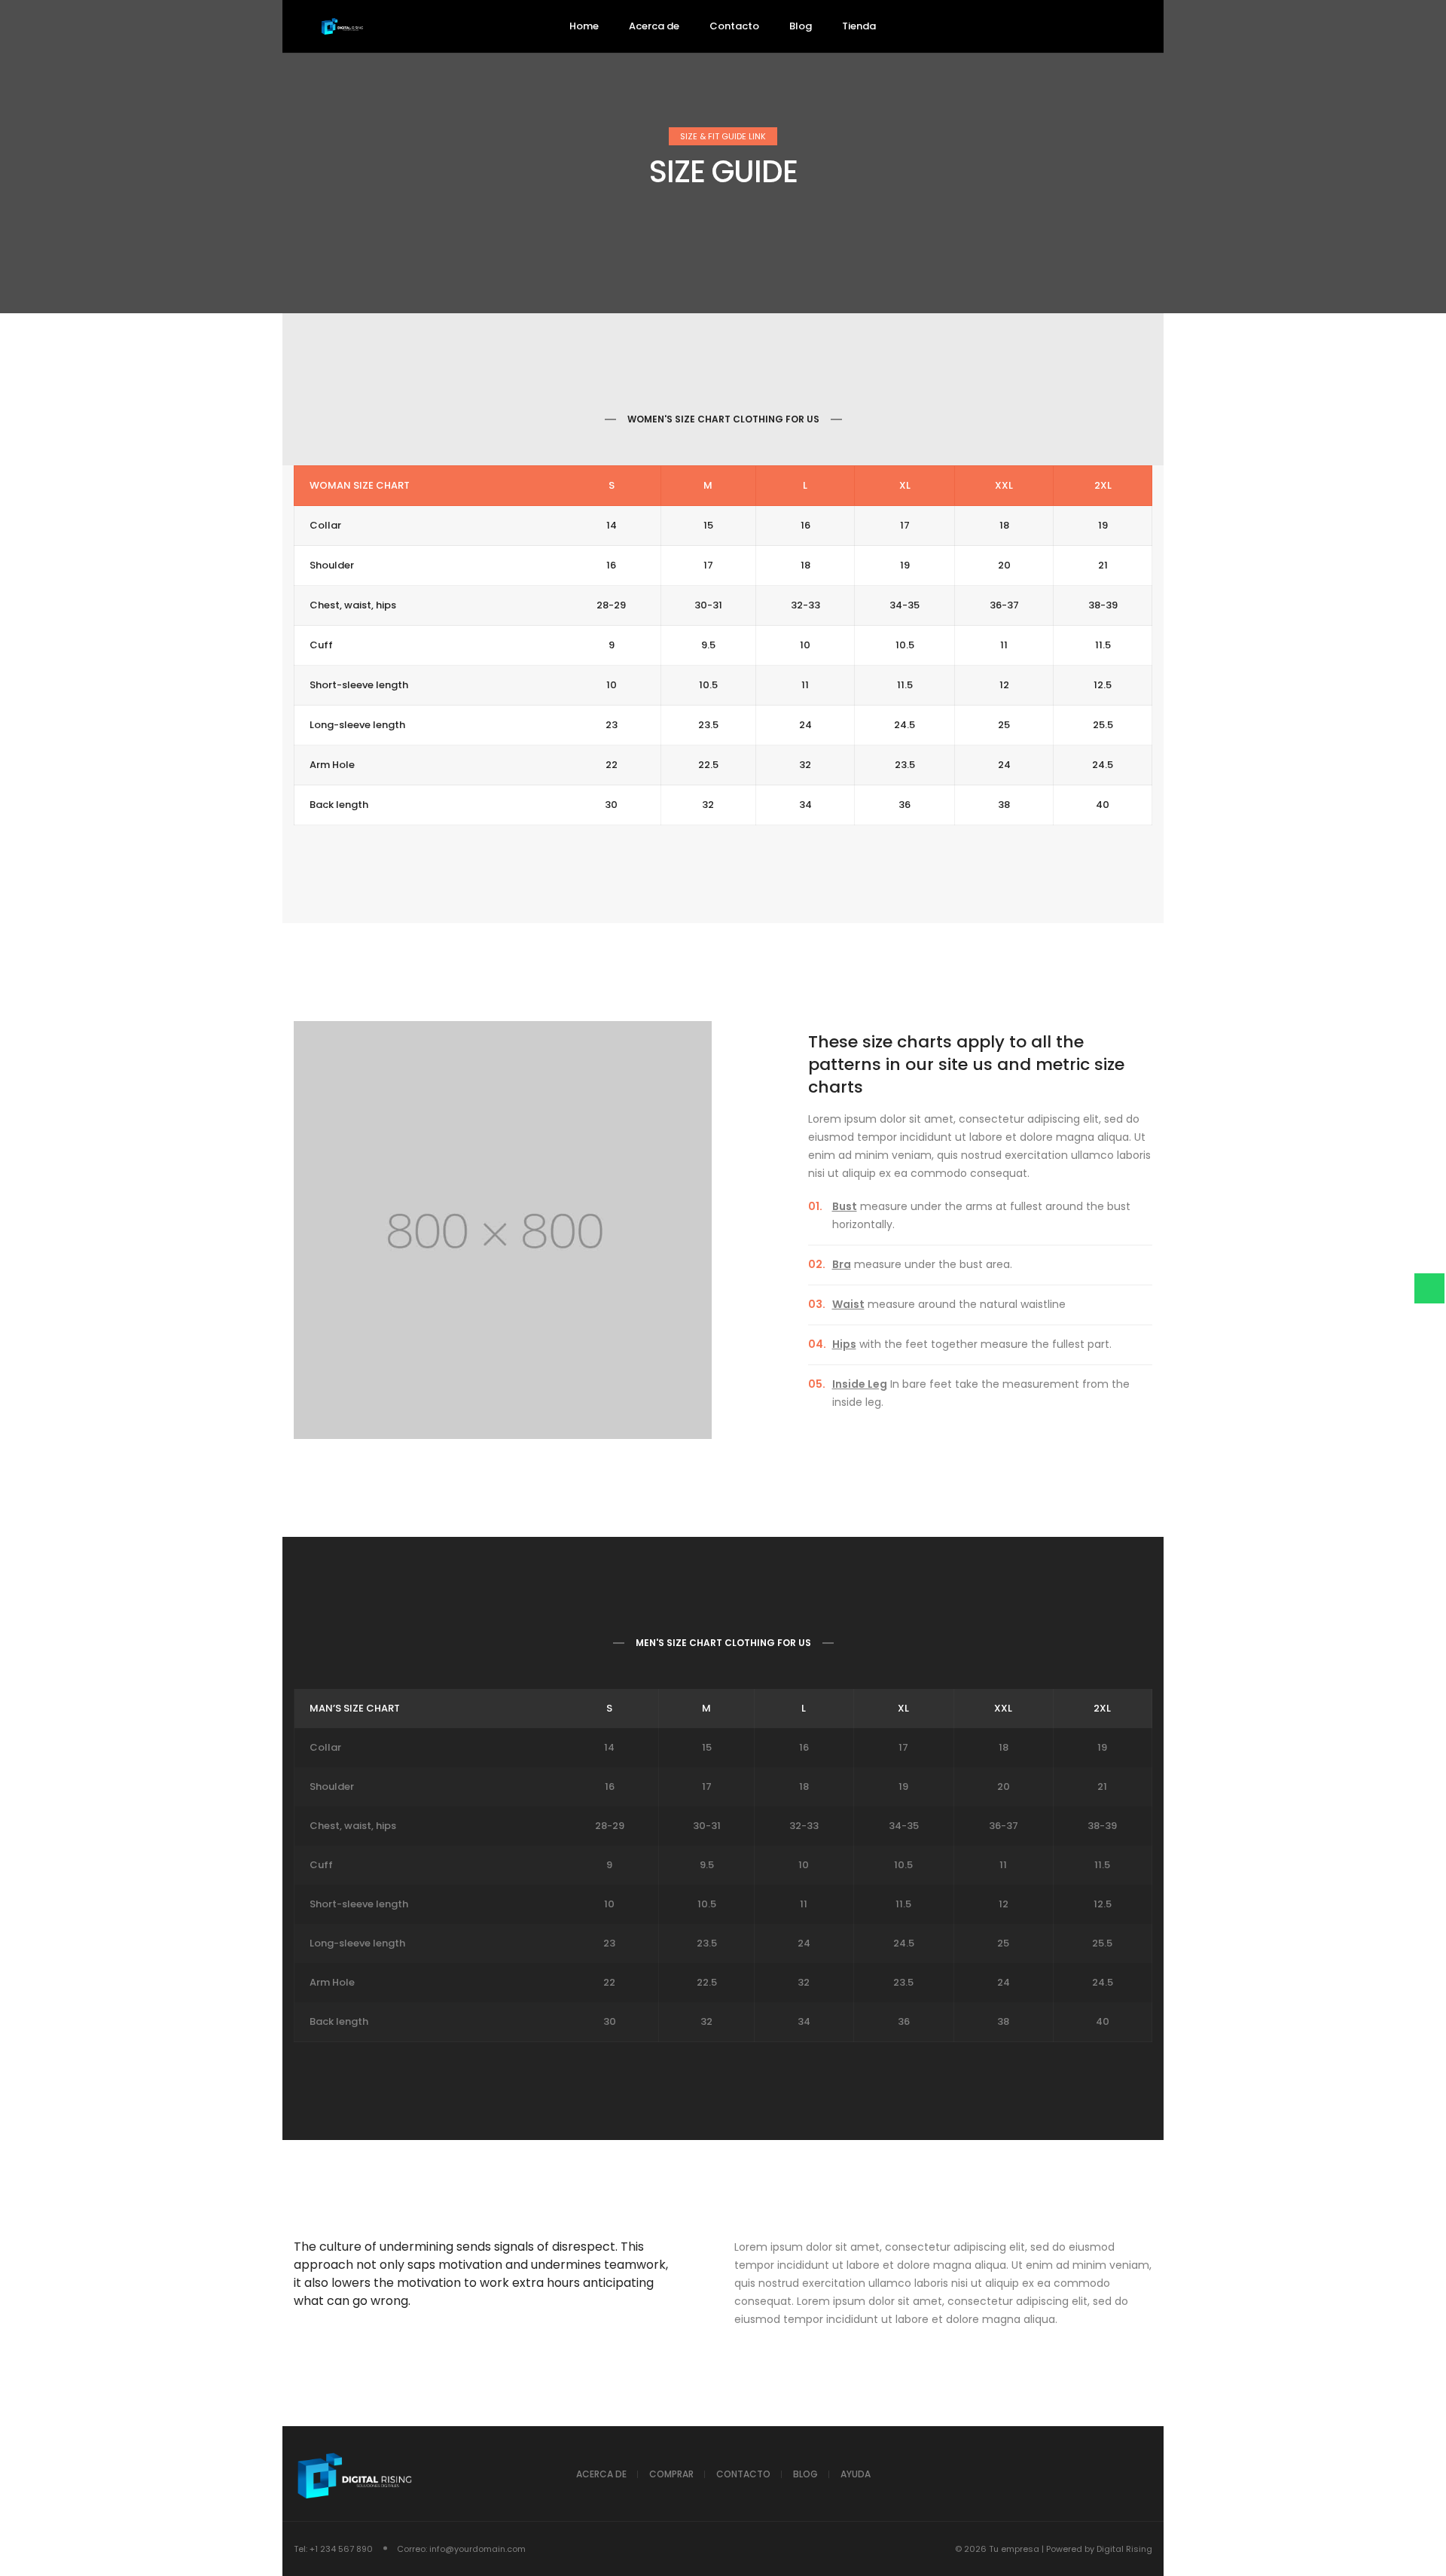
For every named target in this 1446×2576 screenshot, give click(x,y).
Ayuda (856, 2474)
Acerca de (601, 2474)
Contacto (743, 2474)
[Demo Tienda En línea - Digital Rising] (343, 27)
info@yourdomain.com (477, 2549)
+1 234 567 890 (341, 2549)
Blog (805, 2474)
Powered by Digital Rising (1099, 2549)
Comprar (671, 2474)
